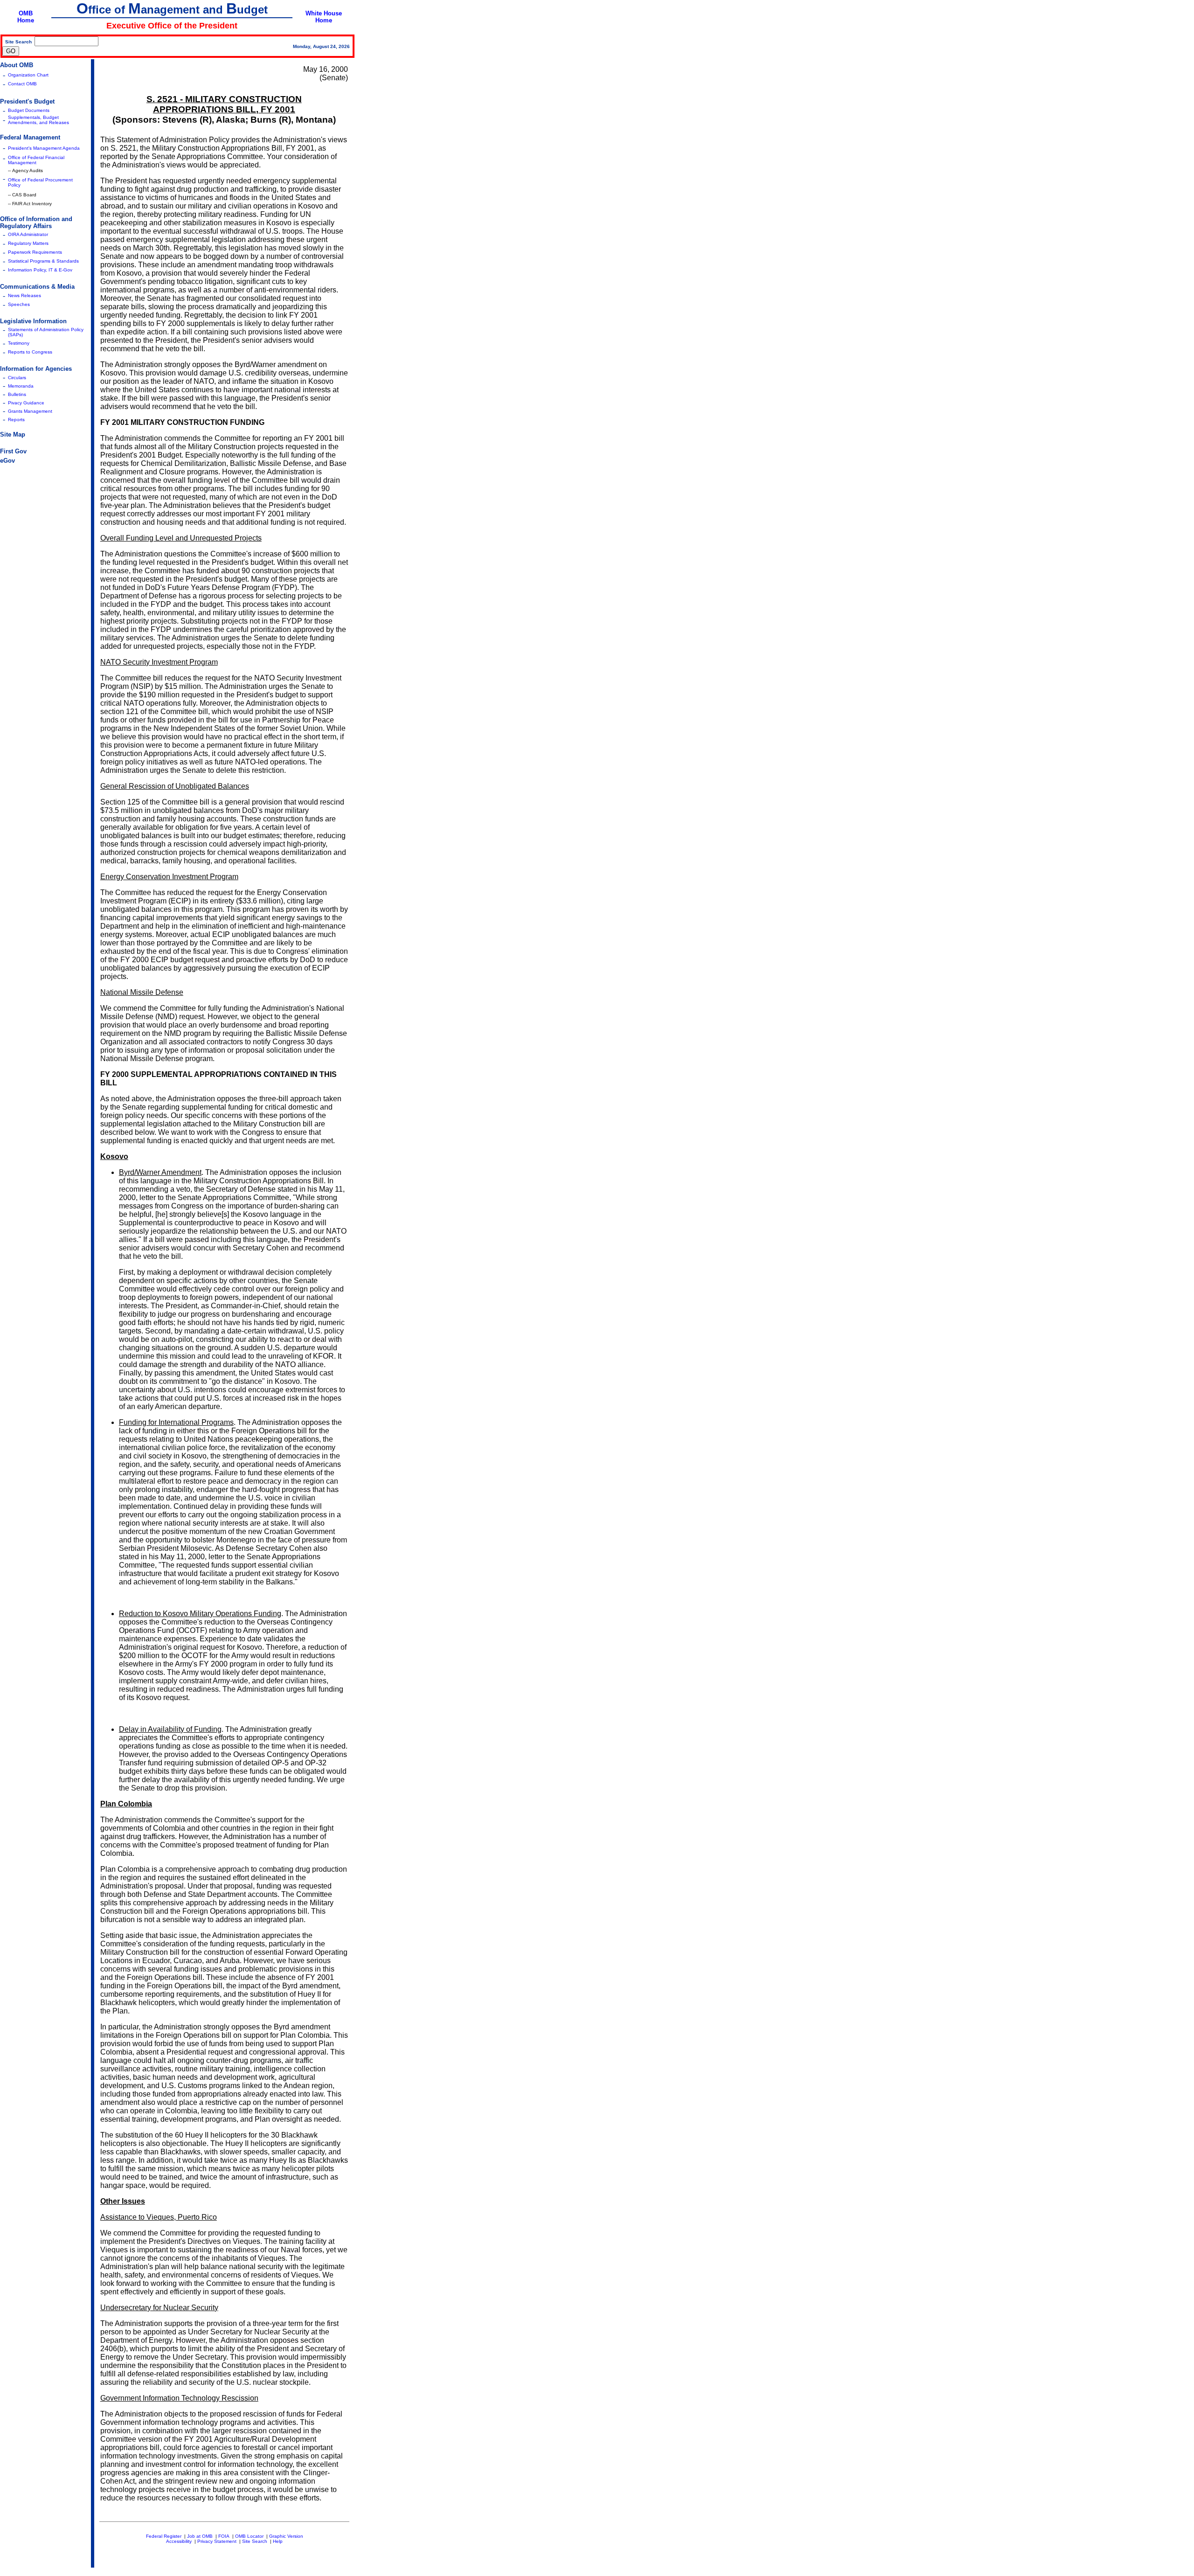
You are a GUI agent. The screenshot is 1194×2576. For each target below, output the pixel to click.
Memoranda (21, 386)
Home (26, 20)
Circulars (17, 378)
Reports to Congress (30, 352)
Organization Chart (28, 75)
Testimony (19, 343)
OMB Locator (249, 2536)
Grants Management (30, 411)
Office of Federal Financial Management (36, 160)
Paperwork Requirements (35, 252)
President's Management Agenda (44, 148)
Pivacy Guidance (26, 403)
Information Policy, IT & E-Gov (40, 270)
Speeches (19, 304)
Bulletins (17, 394)
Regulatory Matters (28, 243)
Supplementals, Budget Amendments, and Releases (38, 120)
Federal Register (164, 2536)
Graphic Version (286, 2536)
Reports (16, 420)
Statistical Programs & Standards (43, 261)
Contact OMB (22, 84)
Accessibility (179, 2541)
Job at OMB (200, 2536)
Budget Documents (29, 110)
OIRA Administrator (28, 234)
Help (278, 2541)
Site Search (255, 2541)
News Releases (24, 295)
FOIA (224, 2536)
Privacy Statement (217, 2541)
